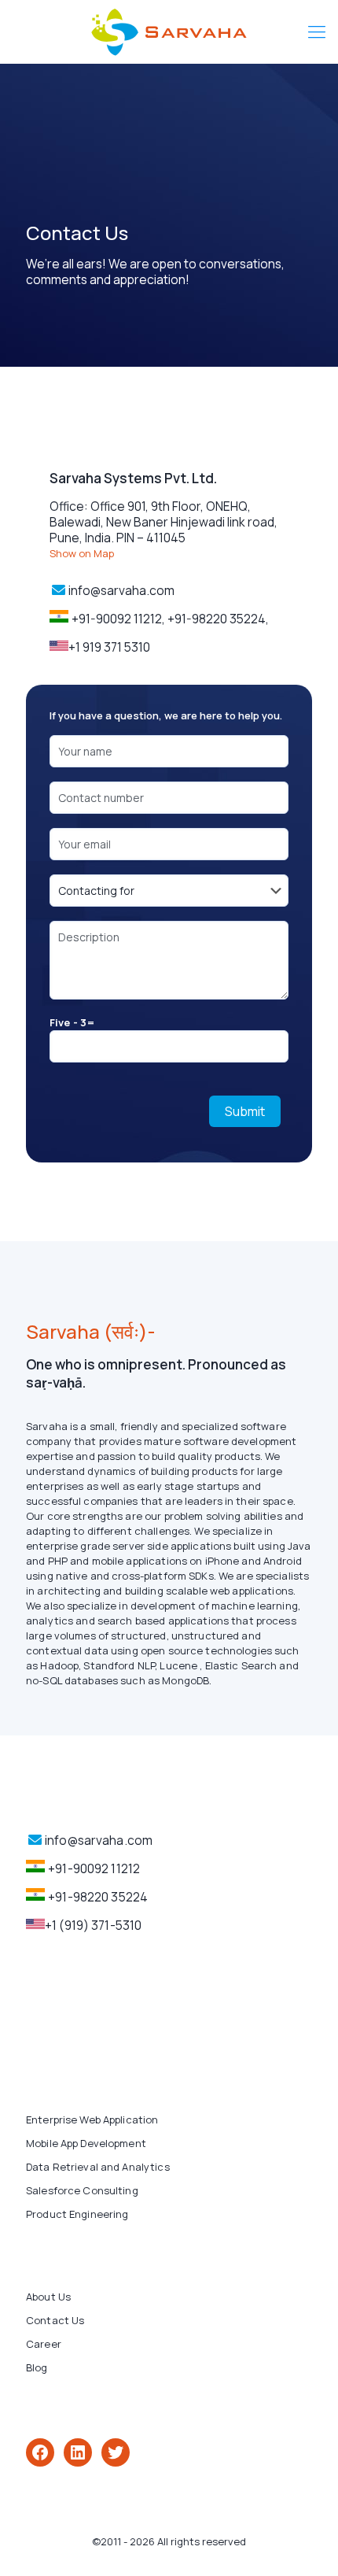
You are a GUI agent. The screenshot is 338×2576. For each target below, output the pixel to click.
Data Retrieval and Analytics (98, 2167)
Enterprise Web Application (92, 2120)
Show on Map (82, 553)
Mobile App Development (86, 2143)
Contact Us (55, 2320)
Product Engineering (77, 2214)
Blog (37, 2367)
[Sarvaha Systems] (169, 31)
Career (44, 2344)
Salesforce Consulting (82, 2190)
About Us (48, 2297)
